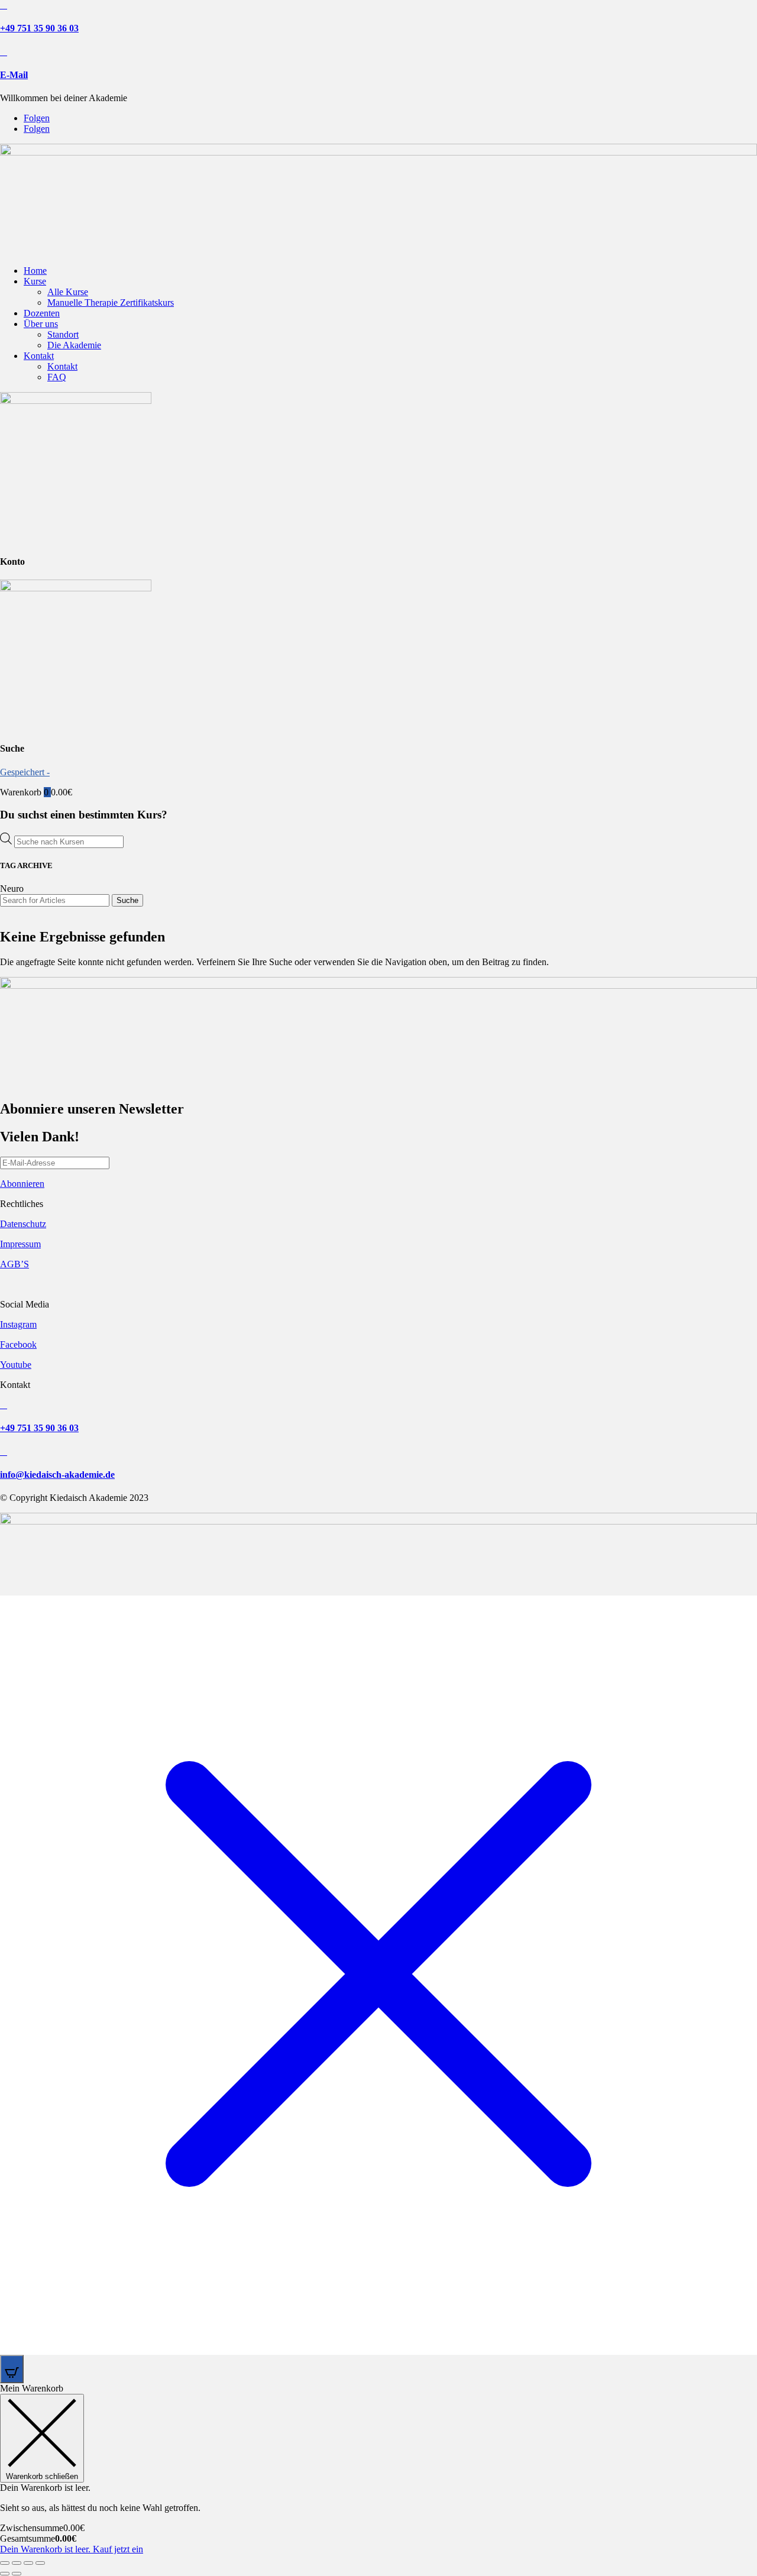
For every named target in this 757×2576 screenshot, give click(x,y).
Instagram (18, 1324)
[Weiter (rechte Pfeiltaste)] (17, 2574)
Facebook (18, 1344)
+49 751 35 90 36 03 (39, 28)
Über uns (41, 324)
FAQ (57, 377)
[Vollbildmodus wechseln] (17, 2563)
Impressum (20, 1244)
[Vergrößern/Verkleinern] (5, 2563)
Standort (63, 334)
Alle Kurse (68, 292)
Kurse (35, 281)
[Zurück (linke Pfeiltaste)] (5, 2574)
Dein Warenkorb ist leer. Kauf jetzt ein (72, 2549)
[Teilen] (28, 2563)
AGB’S (14, 1264)
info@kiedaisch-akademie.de (57, 1475)
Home (35, 271)
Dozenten (42, 313)
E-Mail (14, 75)
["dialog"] (378, 2469)
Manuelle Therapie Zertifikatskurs (111, 302)
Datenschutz (23, 1224)
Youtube (16, 1365)
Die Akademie (74, 345)
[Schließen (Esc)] (40, 2563)
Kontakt (39, 356)
